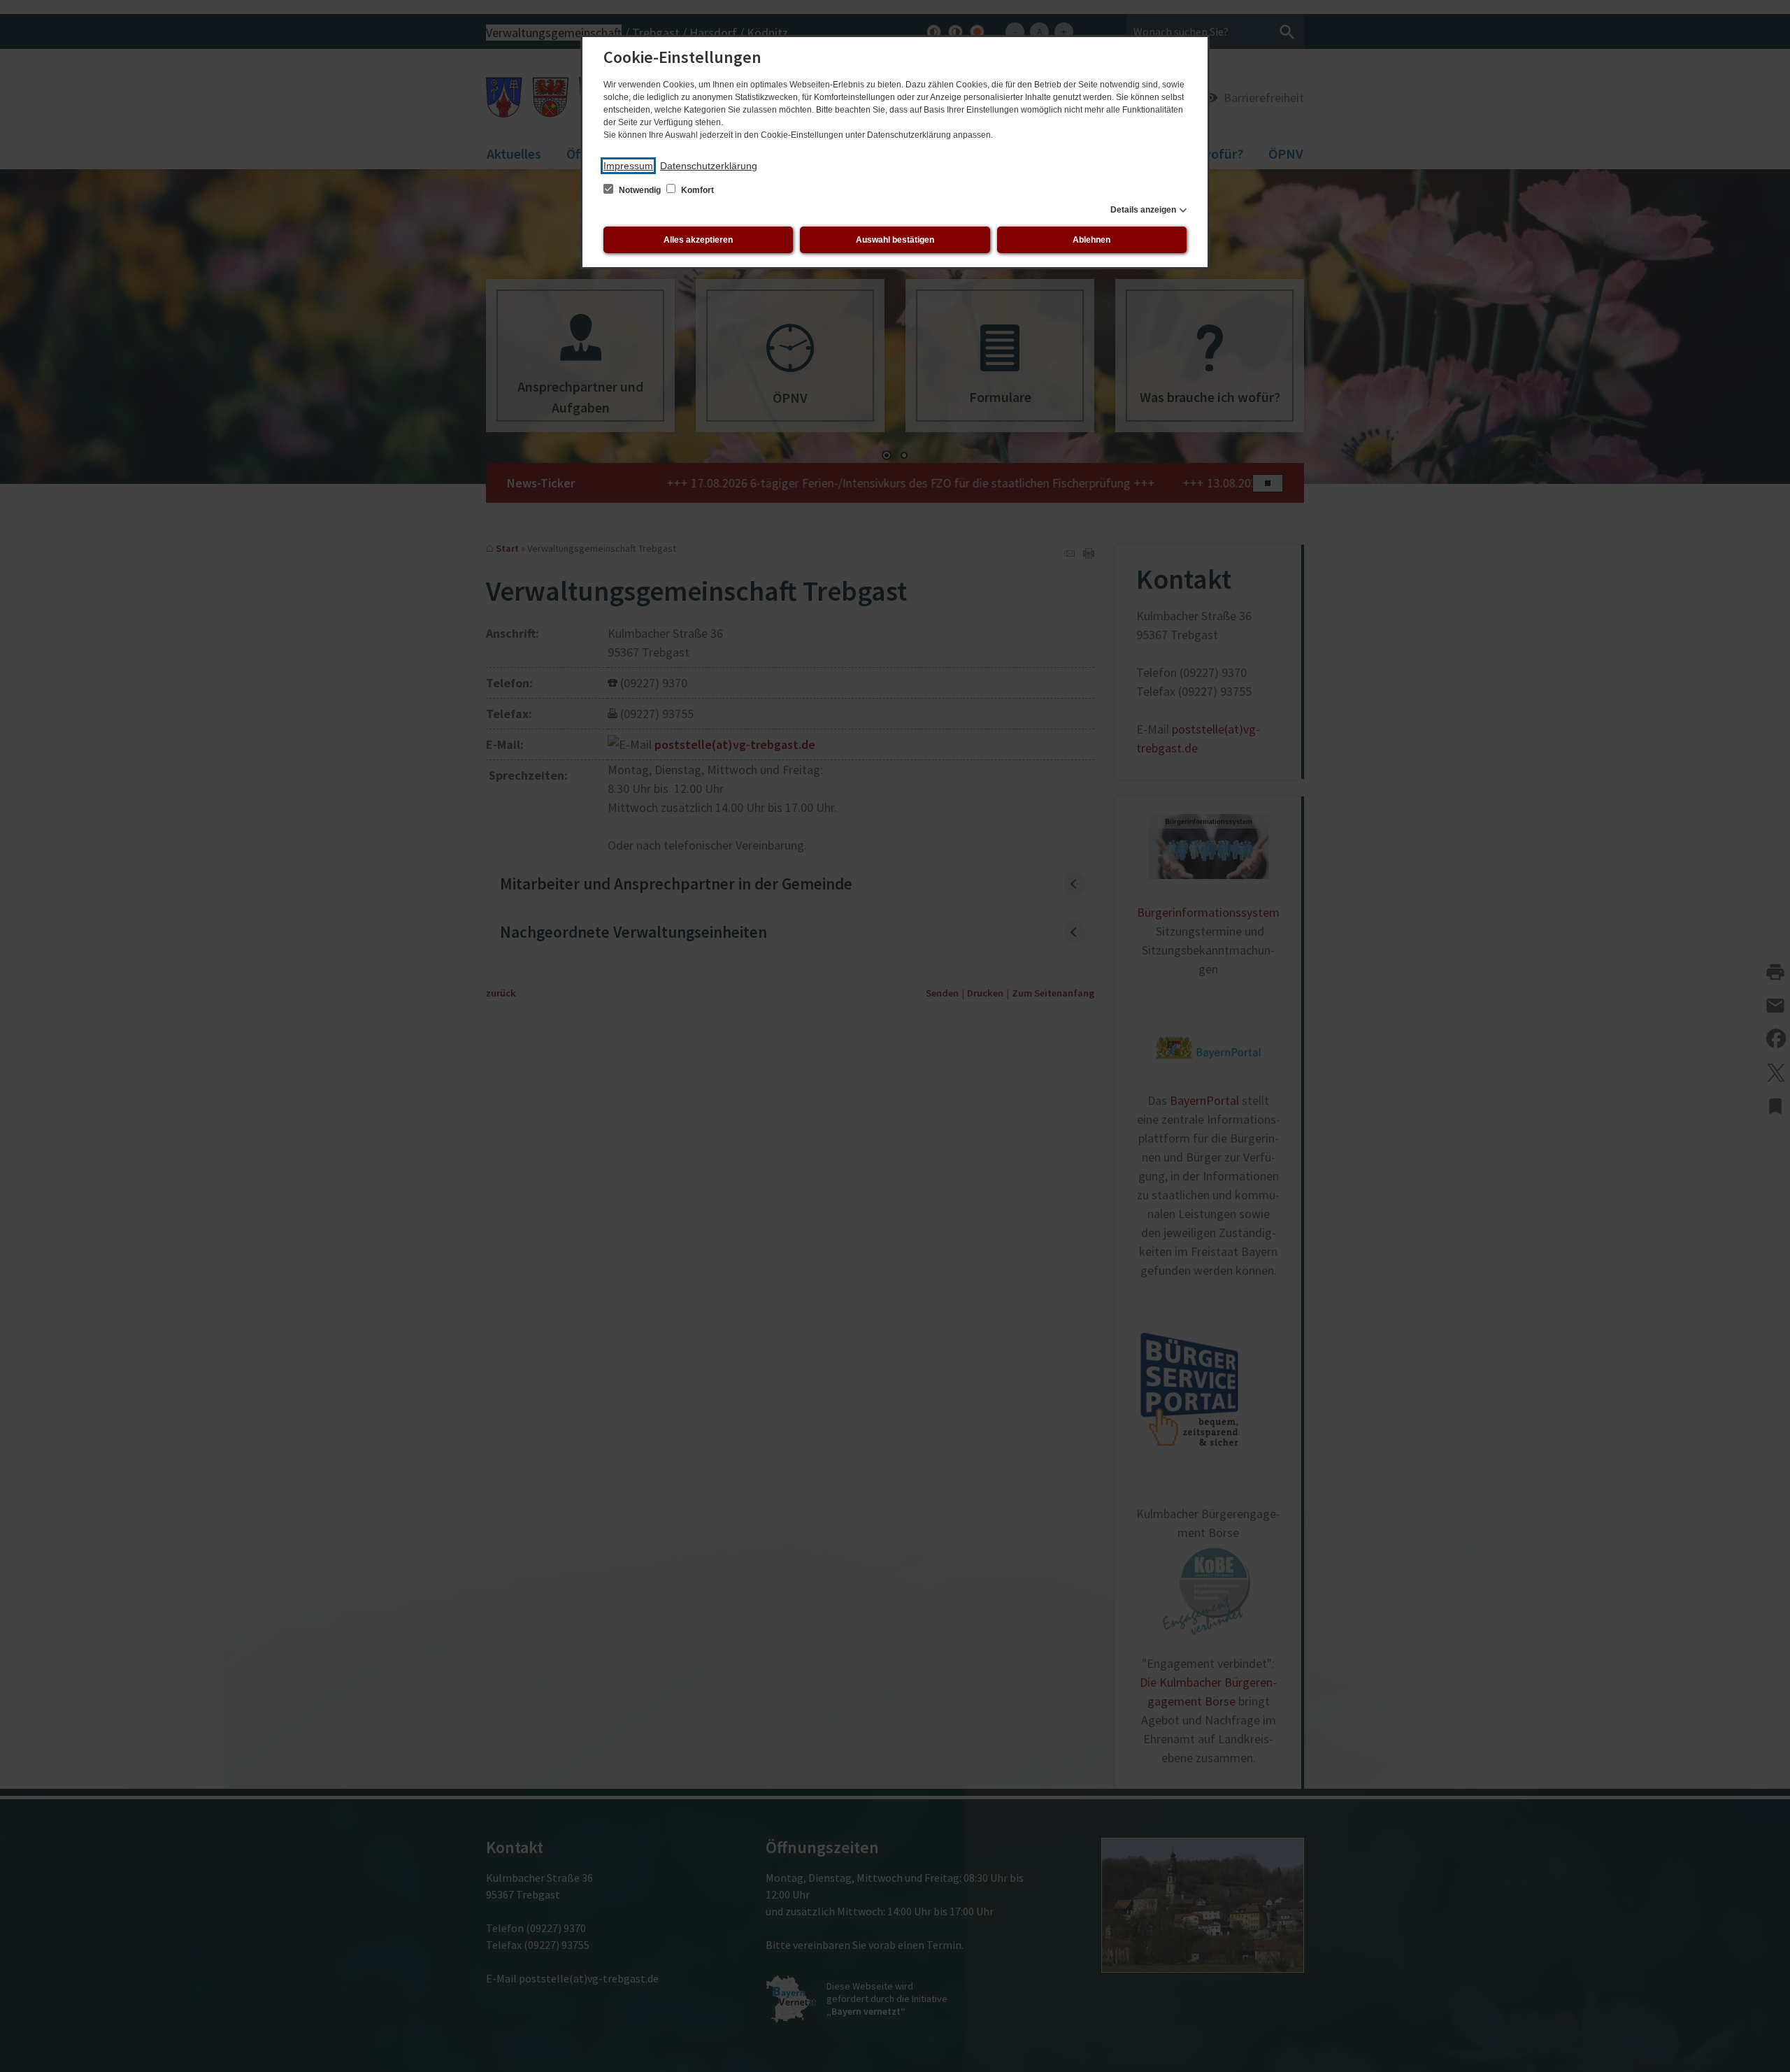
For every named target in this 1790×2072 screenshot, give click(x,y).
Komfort (696, 190)
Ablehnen (1091, 240)
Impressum (628, 166)
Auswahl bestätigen (895, 240)
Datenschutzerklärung (709, 166)
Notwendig (640, 190)
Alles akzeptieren (698, 240)
